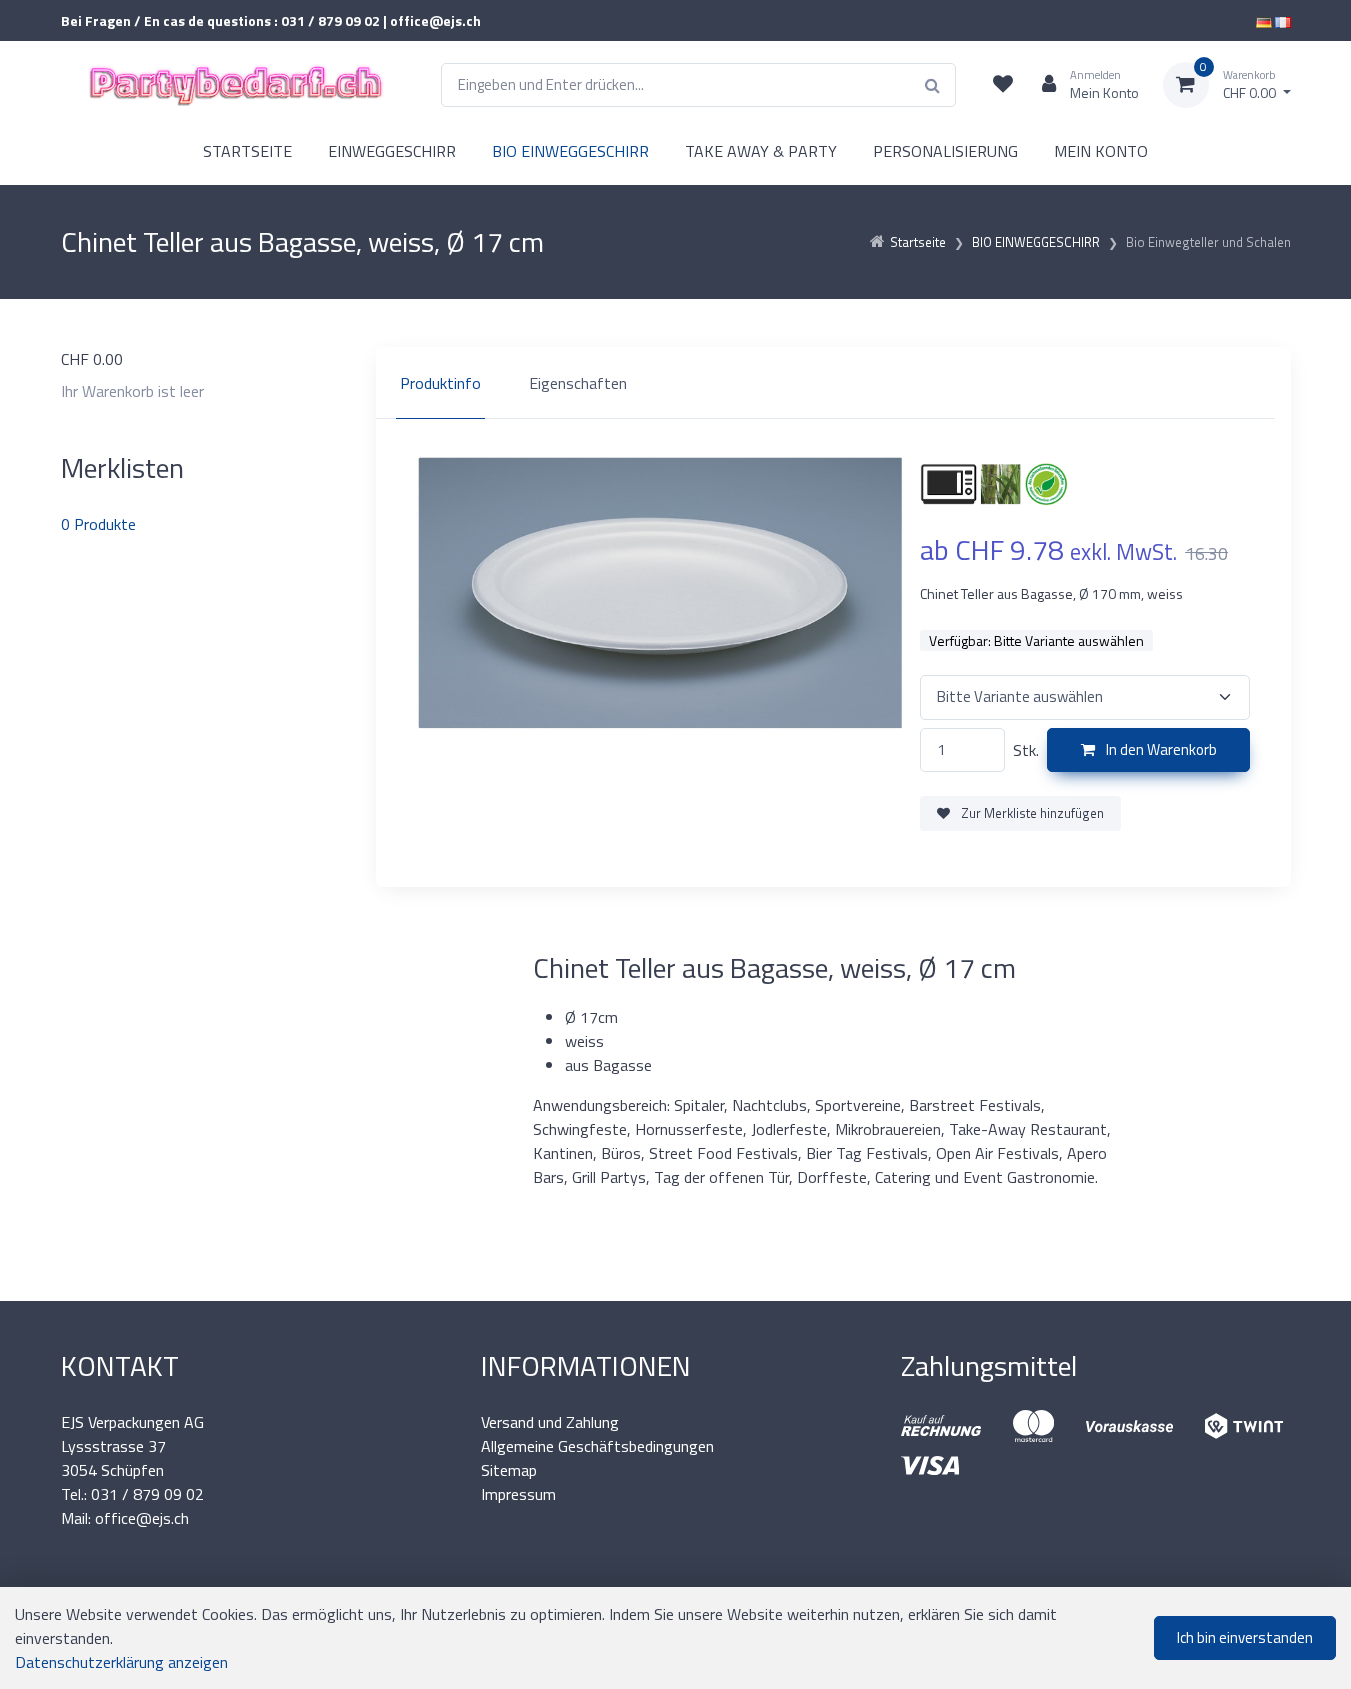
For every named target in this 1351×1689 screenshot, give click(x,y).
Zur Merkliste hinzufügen (1031, 813)
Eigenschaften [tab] (578, 383)
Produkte (98, 524)
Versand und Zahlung (550, 1422)
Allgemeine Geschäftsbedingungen (597, 1446)
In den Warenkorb (1160, 749)
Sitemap (509, 1470)
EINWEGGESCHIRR (392, 151)
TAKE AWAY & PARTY (761, 151)
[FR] (1283, 20)
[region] (833, 383)
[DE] (1264, 20)
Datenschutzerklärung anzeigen (121, 1662)
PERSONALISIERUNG (945, 151)
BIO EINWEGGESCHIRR (570, 151)
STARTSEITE (247, 151)
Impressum (518, 1494)
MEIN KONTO (1101, 151)
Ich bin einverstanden (1245, 1637)
